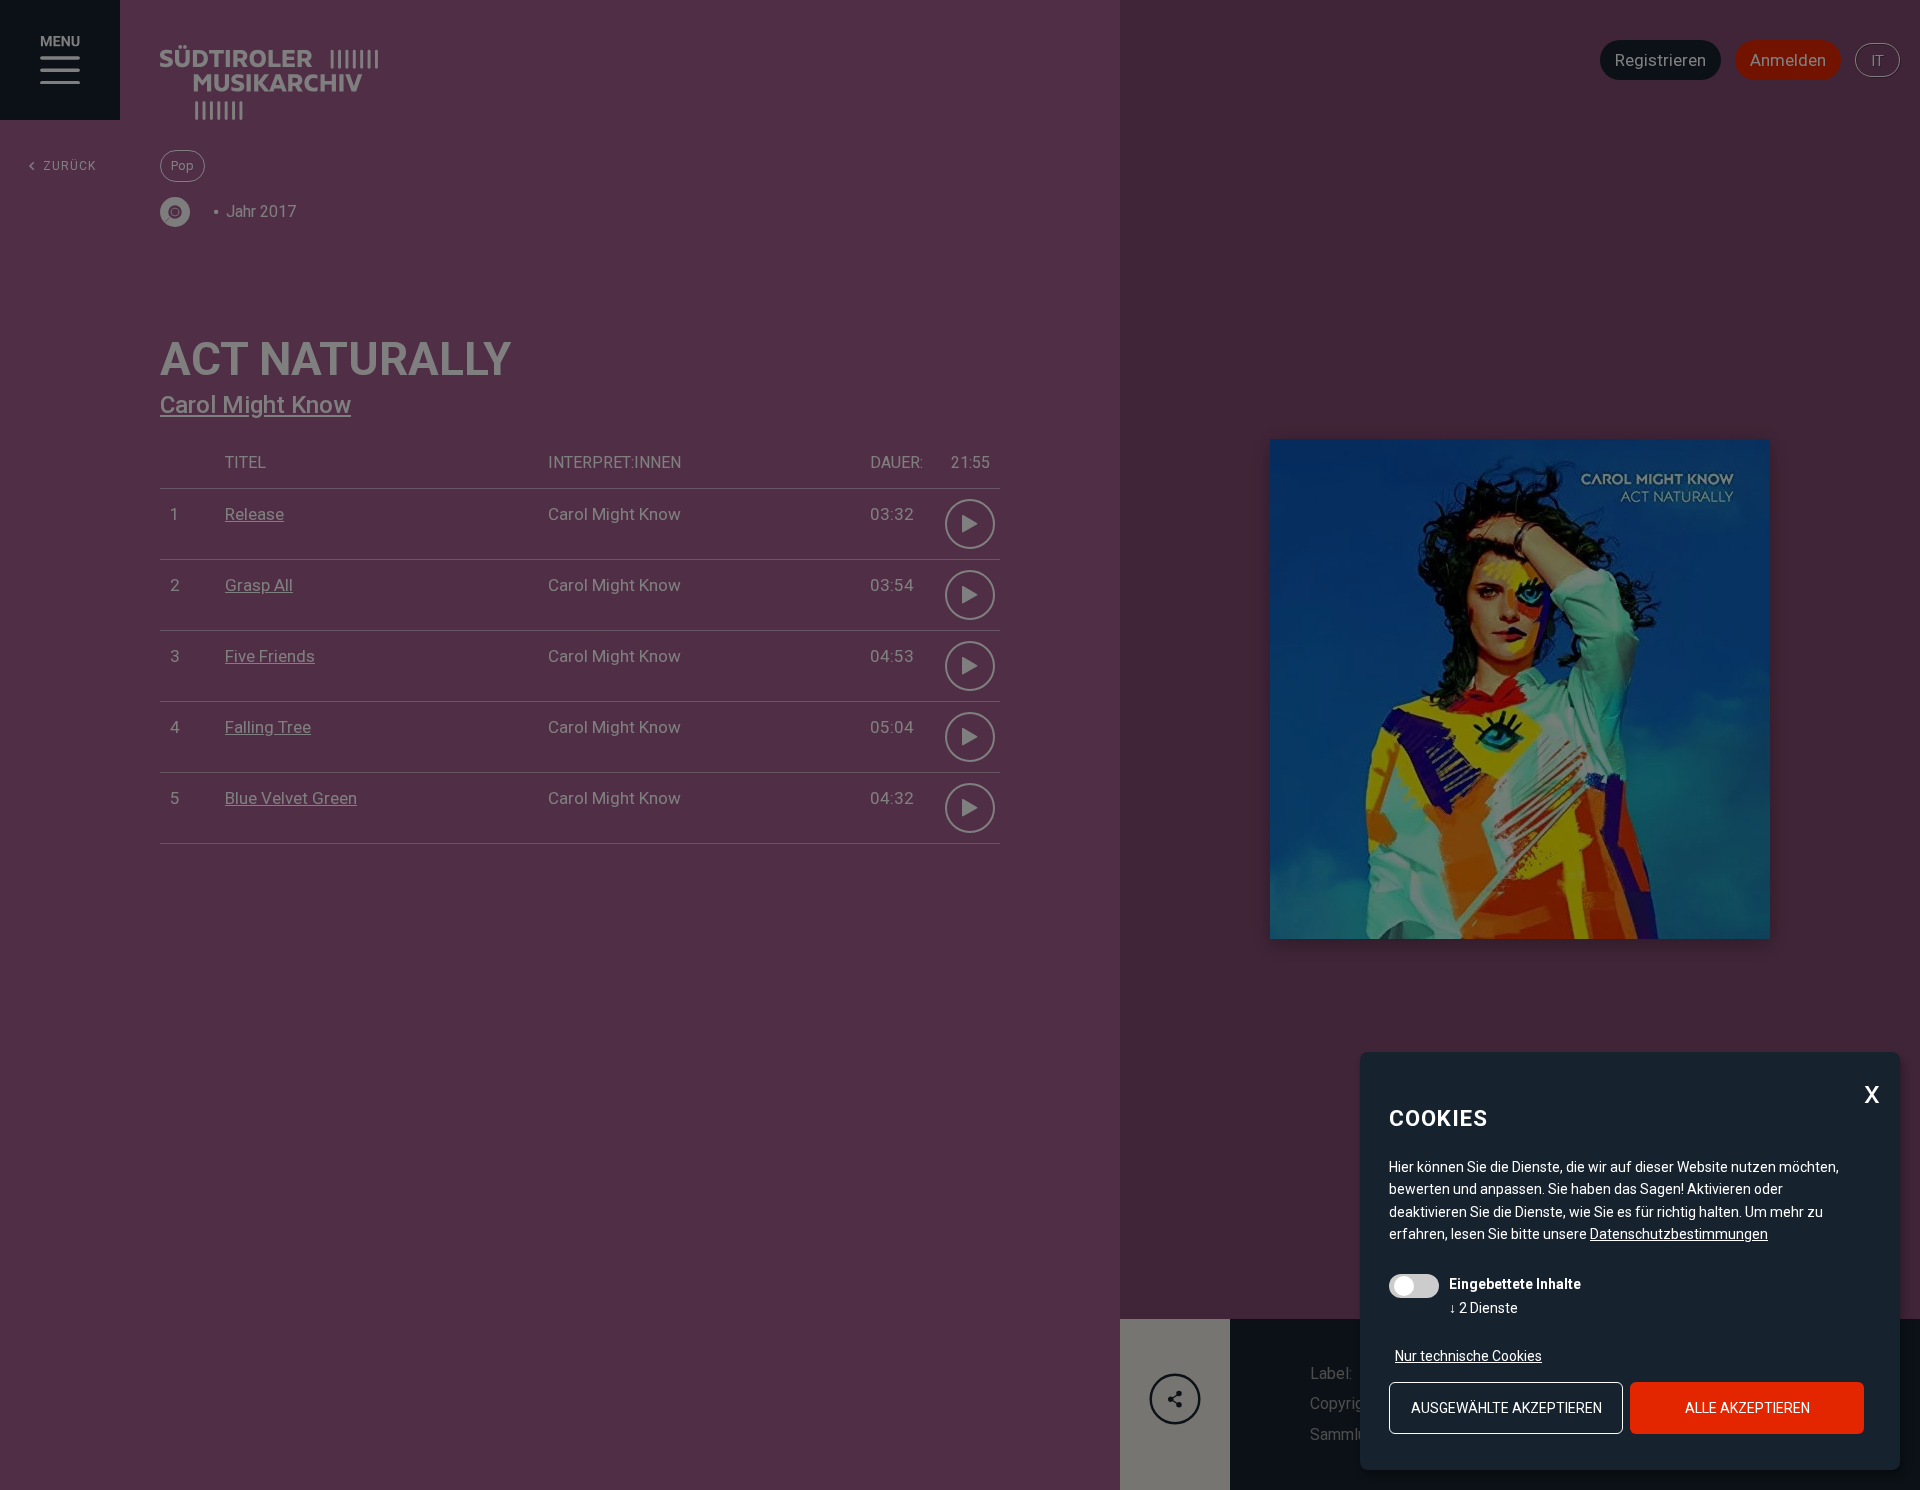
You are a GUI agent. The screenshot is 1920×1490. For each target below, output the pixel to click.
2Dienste (1483, 1308)
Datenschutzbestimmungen (1679, 1234)
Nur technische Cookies (1468, 1356)
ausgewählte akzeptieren (1506, 1408)
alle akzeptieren (1747, 1408)
